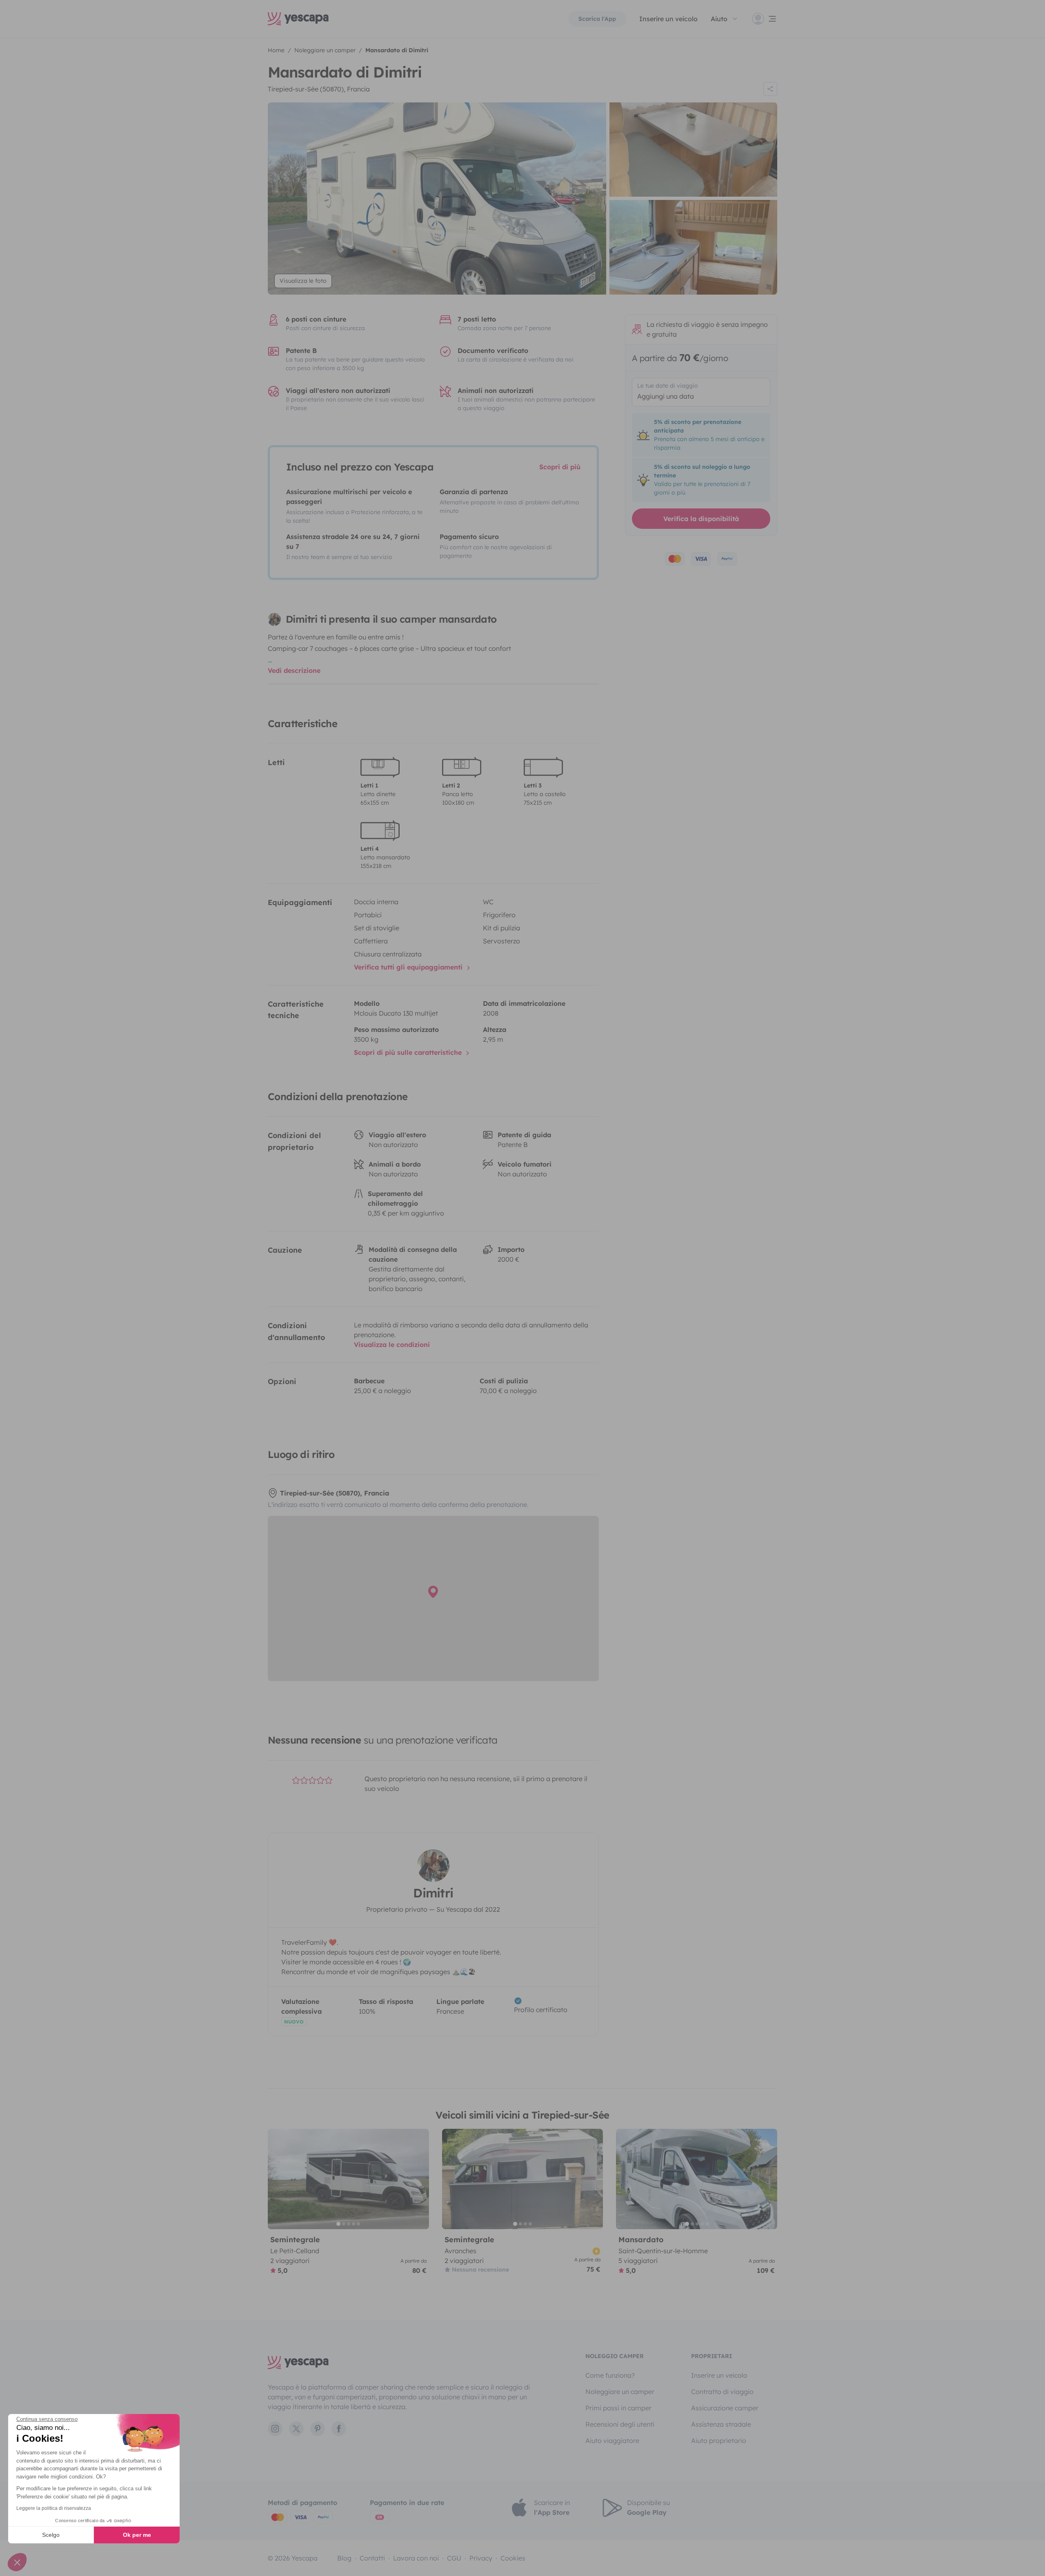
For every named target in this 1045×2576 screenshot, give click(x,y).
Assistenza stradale (721, 2424)
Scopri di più (560, 467)
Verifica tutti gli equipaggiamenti (409, 967)
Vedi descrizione (294, 670)
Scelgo (51, 2535)
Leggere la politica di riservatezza (54, 2508)
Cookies (513, 2558)
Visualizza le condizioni (392, 1345)
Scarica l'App (597, 19)
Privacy (481, 2558)
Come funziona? (610, 2375)
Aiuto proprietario (719, 2441)
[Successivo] (419, 2179)
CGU (454, 2558)
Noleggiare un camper (620, 2392)
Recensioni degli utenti (620, 2424)
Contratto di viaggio (722, 2392)
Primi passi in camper (618, 2408)
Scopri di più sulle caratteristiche (409, 1052)
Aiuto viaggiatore (612, 2441)
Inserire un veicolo (668, 19)
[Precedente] (278, 2179)
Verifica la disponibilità (701, 519)
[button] (17, 2562)
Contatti (372, 2558)
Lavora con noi (416, 2558)
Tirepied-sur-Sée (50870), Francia (319, 89)
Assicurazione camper (725, 2408)
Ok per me (137, 2535)
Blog (344, 2558)
